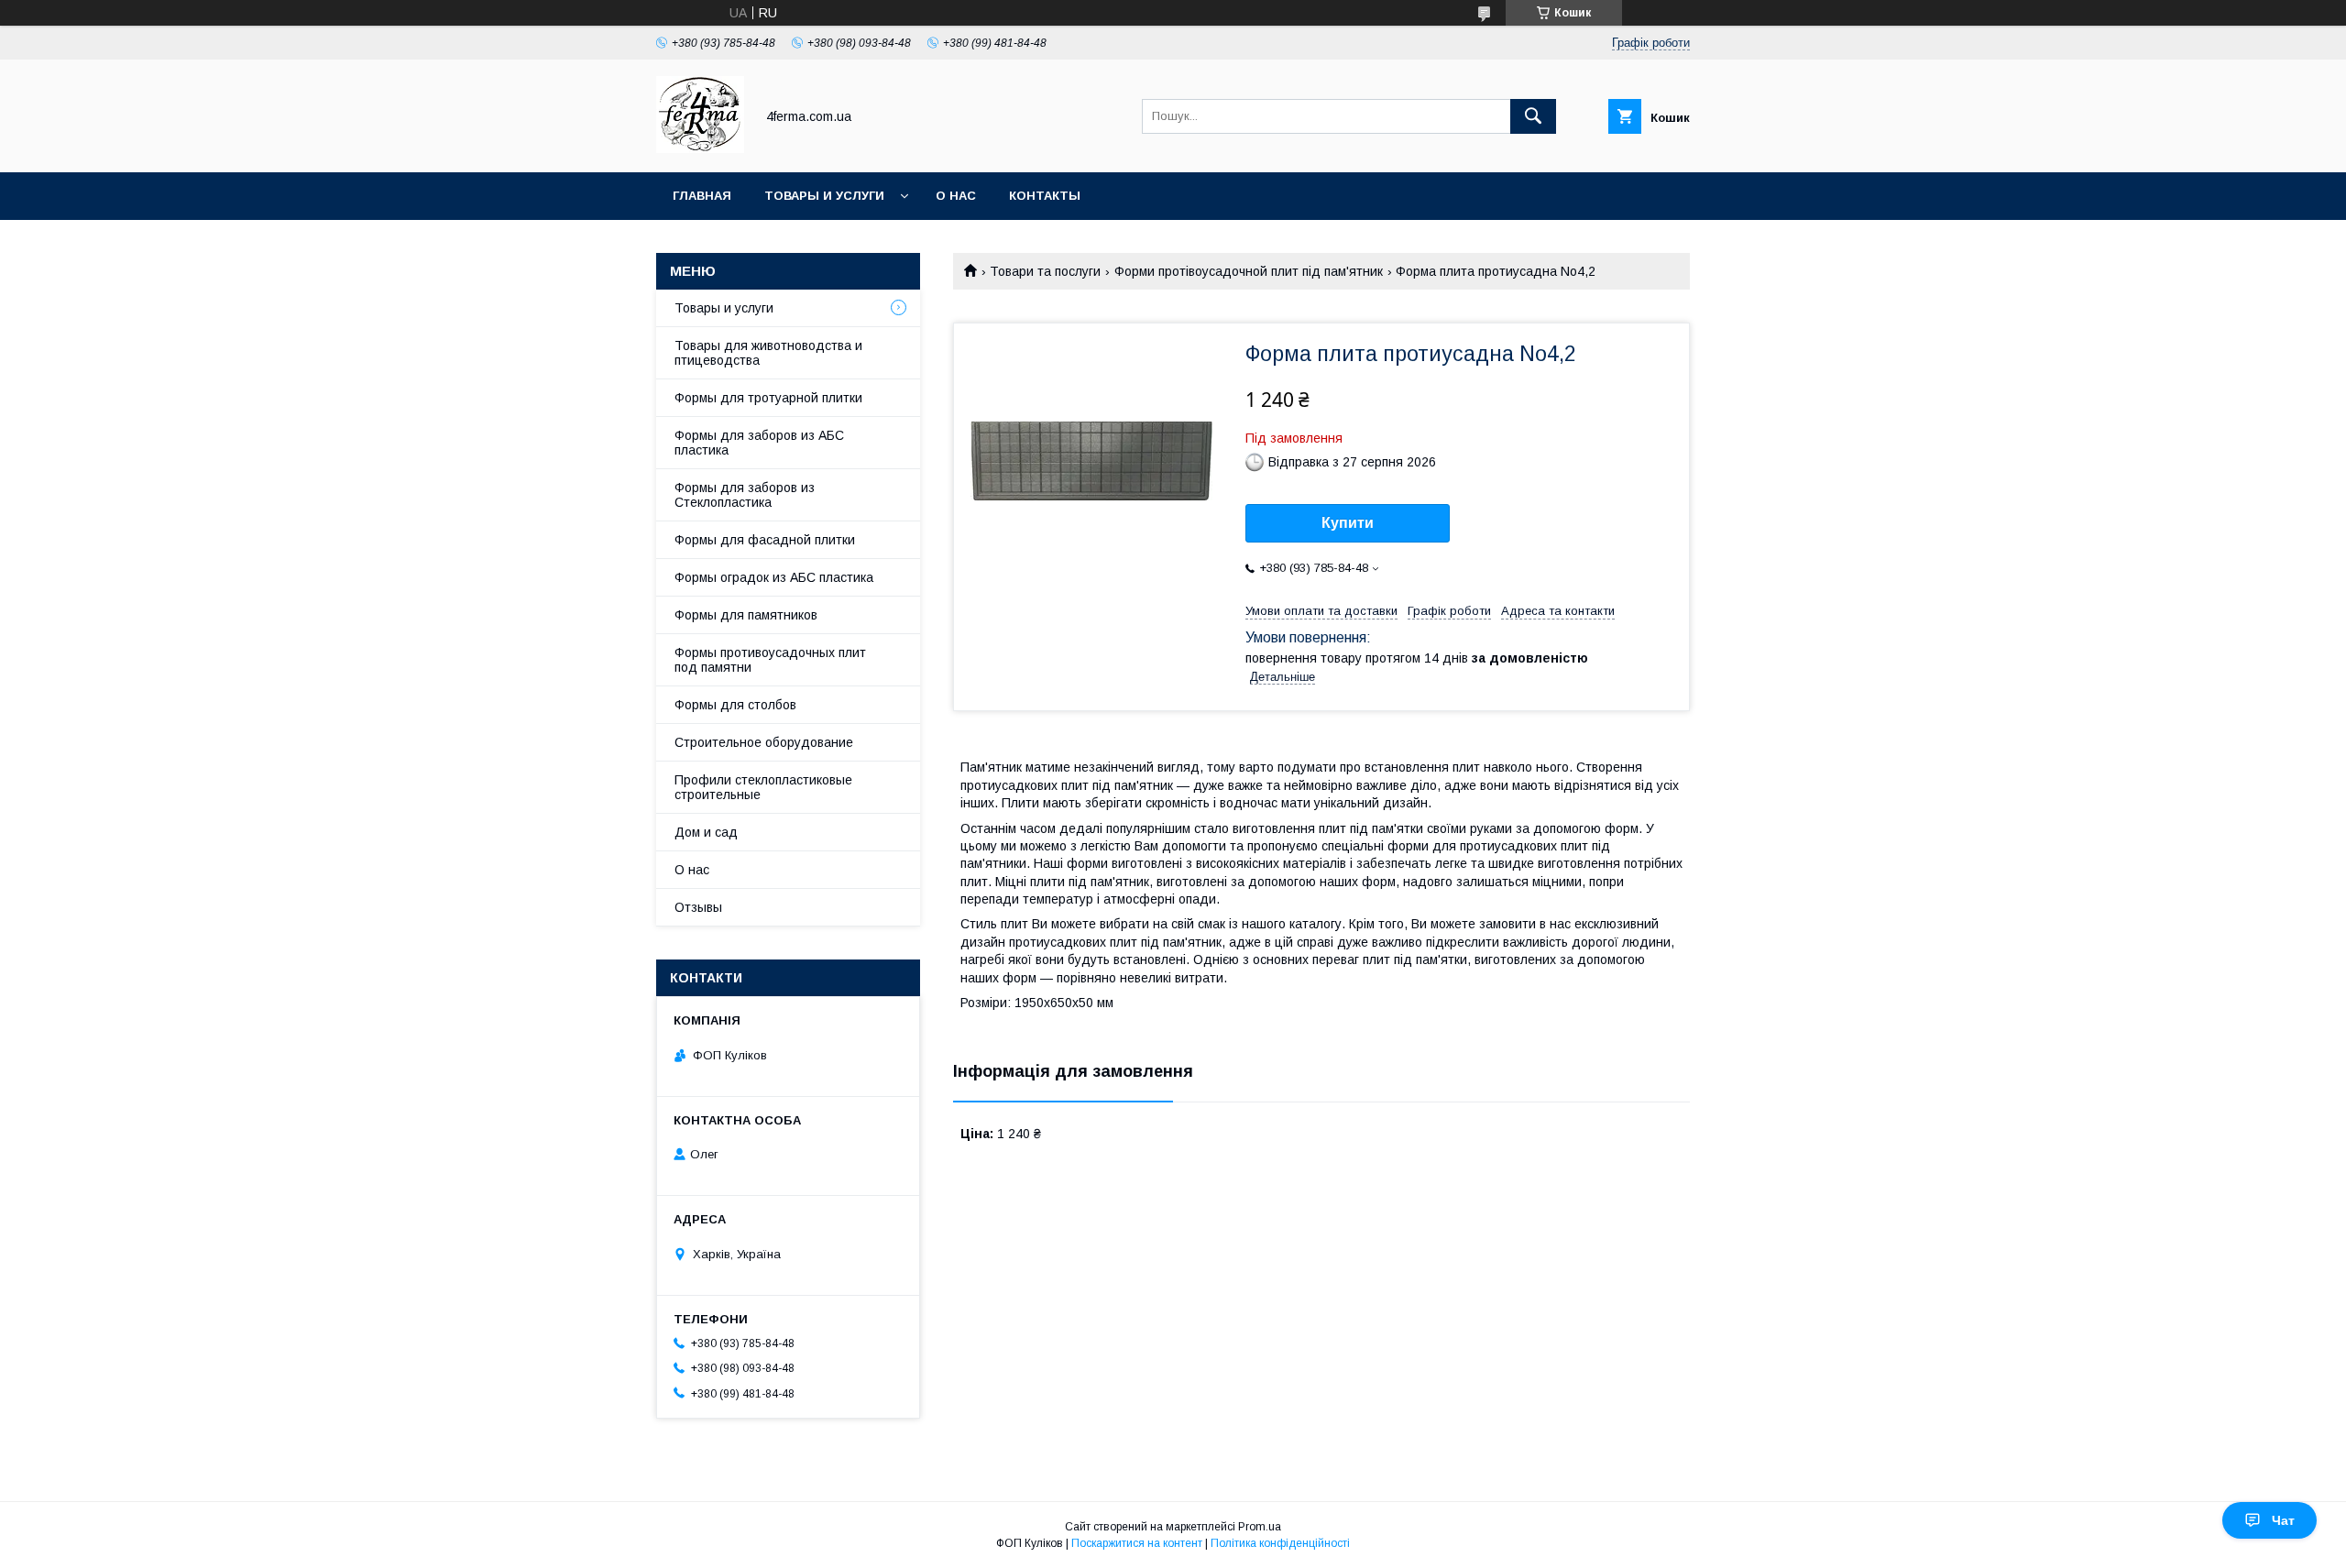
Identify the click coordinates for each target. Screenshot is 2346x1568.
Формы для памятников (746, 615)
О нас (956, 196)
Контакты (1045, 196)
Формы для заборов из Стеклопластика (745, 495)
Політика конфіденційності (1280, 1543)
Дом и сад (706, 832)
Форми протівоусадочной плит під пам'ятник (1249, 271)
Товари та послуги (1045, 271)
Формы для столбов (735, 705)
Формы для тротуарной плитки (768, 398)
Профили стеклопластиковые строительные (763, 787)
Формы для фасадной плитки (765, 540)
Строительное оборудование (764, 742)
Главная (702, 196)
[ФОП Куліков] (700, 148)
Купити (1348, 523)
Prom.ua (1260, 1527)
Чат (2283, 1520)
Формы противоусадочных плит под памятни (770, 660)
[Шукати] (1533, 116)
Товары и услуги (824, 196)
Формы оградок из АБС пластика (774, 577)
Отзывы (698, 907)
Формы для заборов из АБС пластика (759, 443)
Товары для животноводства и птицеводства (768, 353)
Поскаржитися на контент (1137, 1543)
